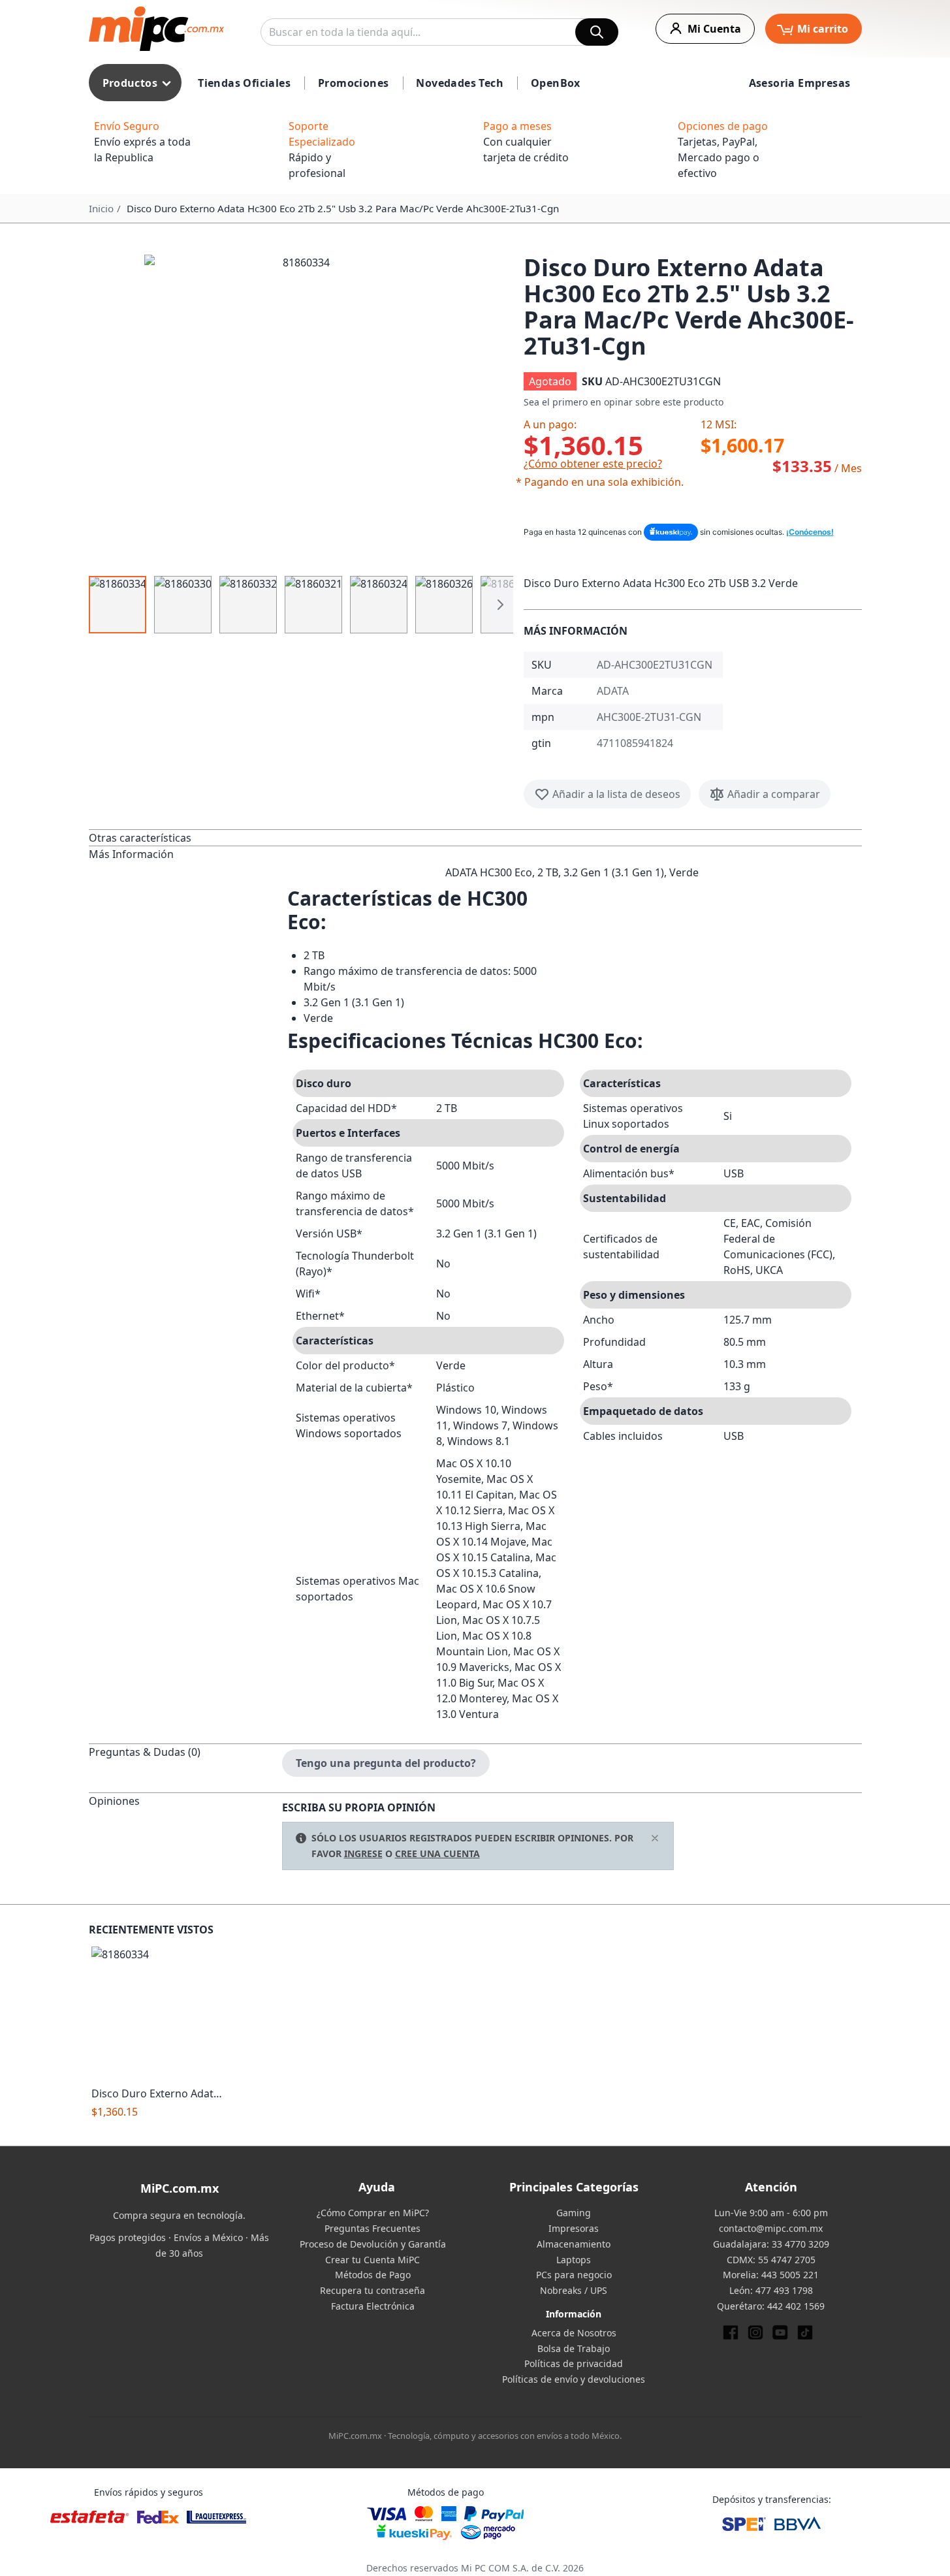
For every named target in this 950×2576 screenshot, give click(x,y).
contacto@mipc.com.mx (771, 2228)
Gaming (574, 2213)
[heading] (185, 837)
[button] (301, 411)
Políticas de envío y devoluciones (574, 2379)
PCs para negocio (574, 2275)
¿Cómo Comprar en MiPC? (373, 2213)
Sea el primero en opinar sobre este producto (624, 402)
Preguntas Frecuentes (372, 2228)
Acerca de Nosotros (574, 2333)
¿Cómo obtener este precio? (593, 464)
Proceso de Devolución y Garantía (373, 2244)
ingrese (363, 1853)
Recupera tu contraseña (372, 2290)
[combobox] (439, 32)
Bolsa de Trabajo (574, 2348)
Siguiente (500, 605)
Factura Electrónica (373, 2306)
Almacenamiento (574, 2244)
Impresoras (574, 2228)
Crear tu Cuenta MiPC (372, 2260)
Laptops (574, 2260)
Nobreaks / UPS (574, 2290)
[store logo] (156, 29)
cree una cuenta (437, 1853)
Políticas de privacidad (574, 2363)
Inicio (101, 208)
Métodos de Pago (373, 2275)
